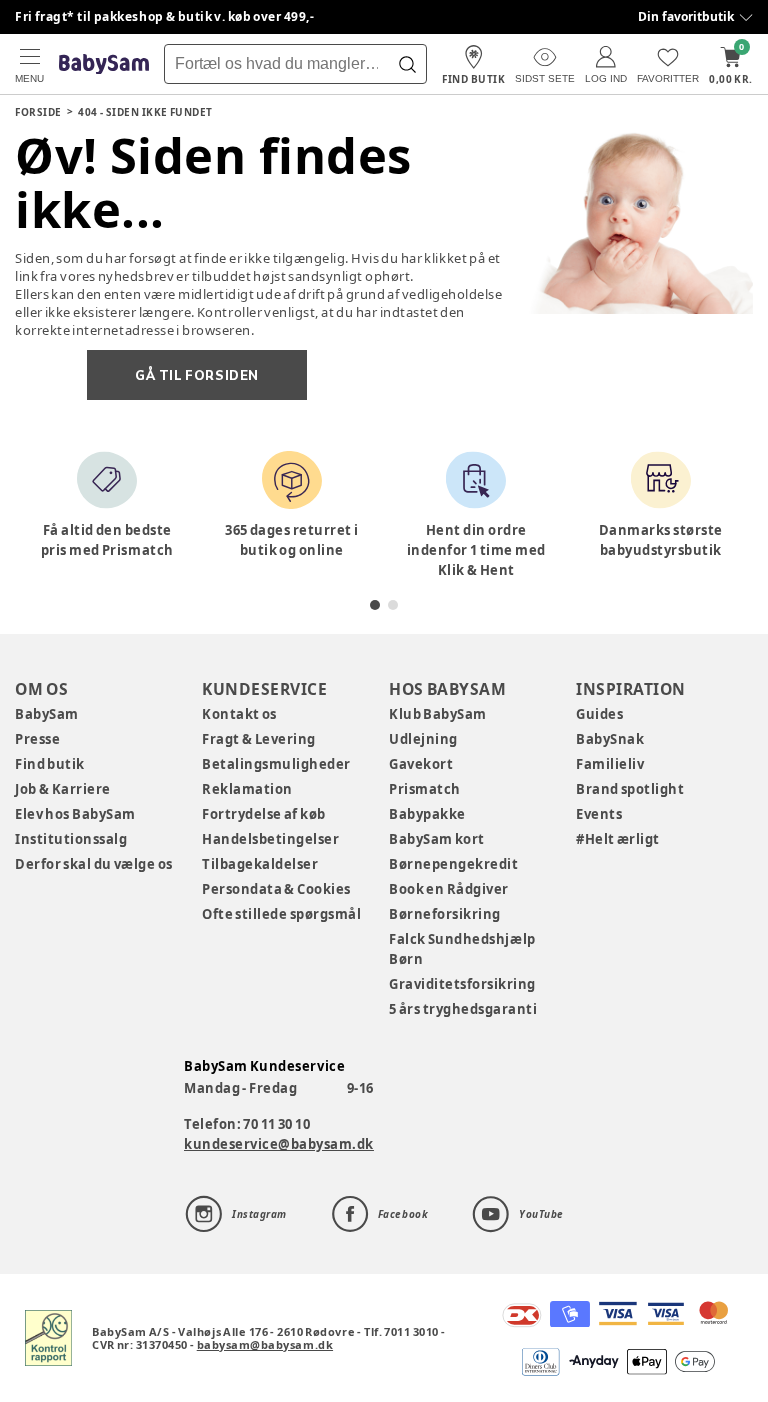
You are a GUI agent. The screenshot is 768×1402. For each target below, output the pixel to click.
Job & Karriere (63, 789)
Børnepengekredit (453, 864)
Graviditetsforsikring (462, 984)
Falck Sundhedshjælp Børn (462, 949)
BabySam (47, 714)
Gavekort (421, 764)
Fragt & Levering (259, 739)
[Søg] (407, 64)
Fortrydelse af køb (264, 814)
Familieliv (610, 764)
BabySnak (610, 739)
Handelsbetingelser (270, 839)
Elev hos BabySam (75, 814)
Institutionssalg (71, 839)
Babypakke (427, 814)
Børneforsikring (445, 914)
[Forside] (104, 64)
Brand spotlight (630, 789)
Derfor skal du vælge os (94, 864)
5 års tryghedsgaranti (463, 1009)
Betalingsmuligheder (276, 764)
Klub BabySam (438, 714)
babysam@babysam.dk (265, 1344)
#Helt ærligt (618, 839)
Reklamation (247, 789)
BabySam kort (437, 839)
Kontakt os (239, 714)
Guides (599, 714)
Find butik (50, 764)
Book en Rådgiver (449, 889)
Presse (37, 739)
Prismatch (425, 789)
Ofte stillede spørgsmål (281, 914)
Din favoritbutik (686, 16)
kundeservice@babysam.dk (279, 1144)
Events (599, 814)
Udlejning (423, 739)
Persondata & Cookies (276, 889)
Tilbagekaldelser (260, 864)
